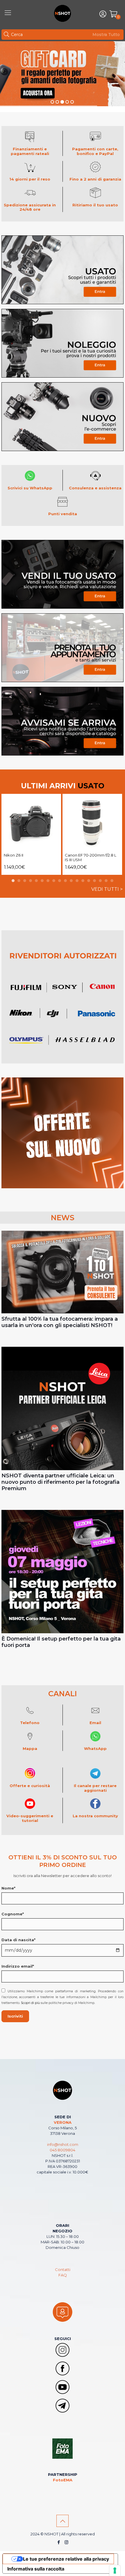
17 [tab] (106, 881)
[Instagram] (66, 2542)
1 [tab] (13, 881)
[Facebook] (59, 2542)
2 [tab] (19, 881)
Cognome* (13, 1914)
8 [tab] (54, 881)
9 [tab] (60, 881)
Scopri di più (30, 2003)
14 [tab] (89, 881)
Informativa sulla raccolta (36, 2569)
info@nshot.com (63, 2144)
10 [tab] (65, 881)
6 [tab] (42, 881)
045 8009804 (63, 2150)
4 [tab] (31, 881)
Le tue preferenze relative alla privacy (66, 2559)
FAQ (63, 2275)
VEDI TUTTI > (107, 889)
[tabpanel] (31, 834)
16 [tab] (100, 881)
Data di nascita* (18, 1940)
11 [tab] (71, 881)
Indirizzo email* (18, 1966)
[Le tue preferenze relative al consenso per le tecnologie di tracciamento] (115, 2570)
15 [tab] (94, 881)
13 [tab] (83, 881)
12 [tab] (77, 881)
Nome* (8, 1888)
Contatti (63, 2269)
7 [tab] (48, 881)
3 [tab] (25, 881)
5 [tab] (36, 881)
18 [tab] (112, 881)
